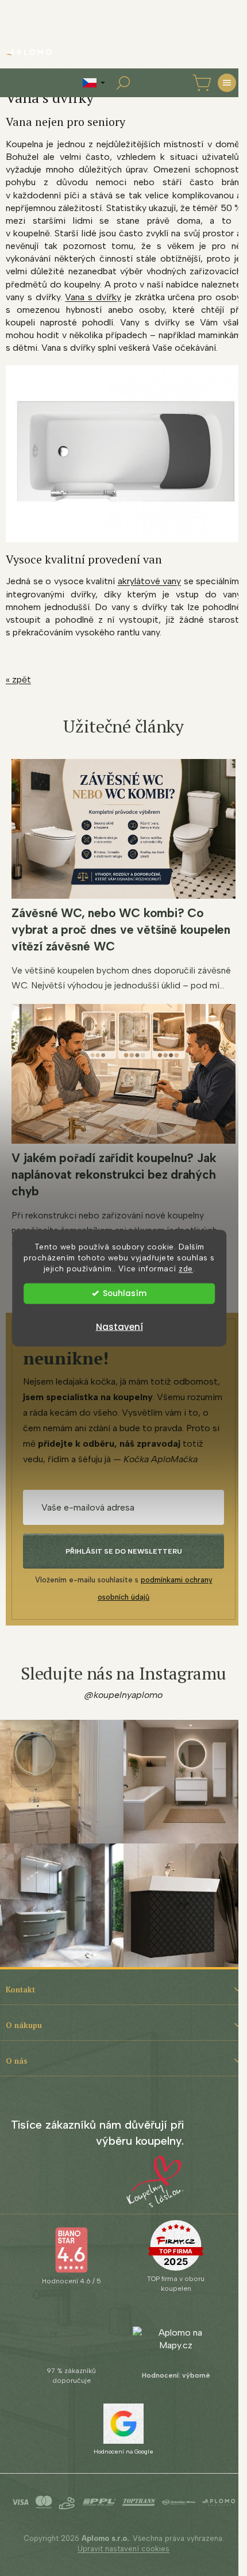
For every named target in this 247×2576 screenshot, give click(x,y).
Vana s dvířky (93, 297)
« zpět (18, 679)
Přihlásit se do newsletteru (124, 1551)
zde (186, 1268)
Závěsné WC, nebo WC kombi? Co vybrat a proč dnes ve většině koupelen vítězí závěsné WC (121, 929)
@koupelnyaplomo (123, 1695)
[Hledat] (123, 83)
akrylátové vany (150, 581)
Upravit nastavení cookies (123, 2549)
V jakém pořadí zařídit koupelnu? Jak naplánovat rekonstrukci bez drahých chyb (114, 1174)
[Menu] (227, 83)
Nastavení (119, 1326)
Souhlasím (125, 1293)
